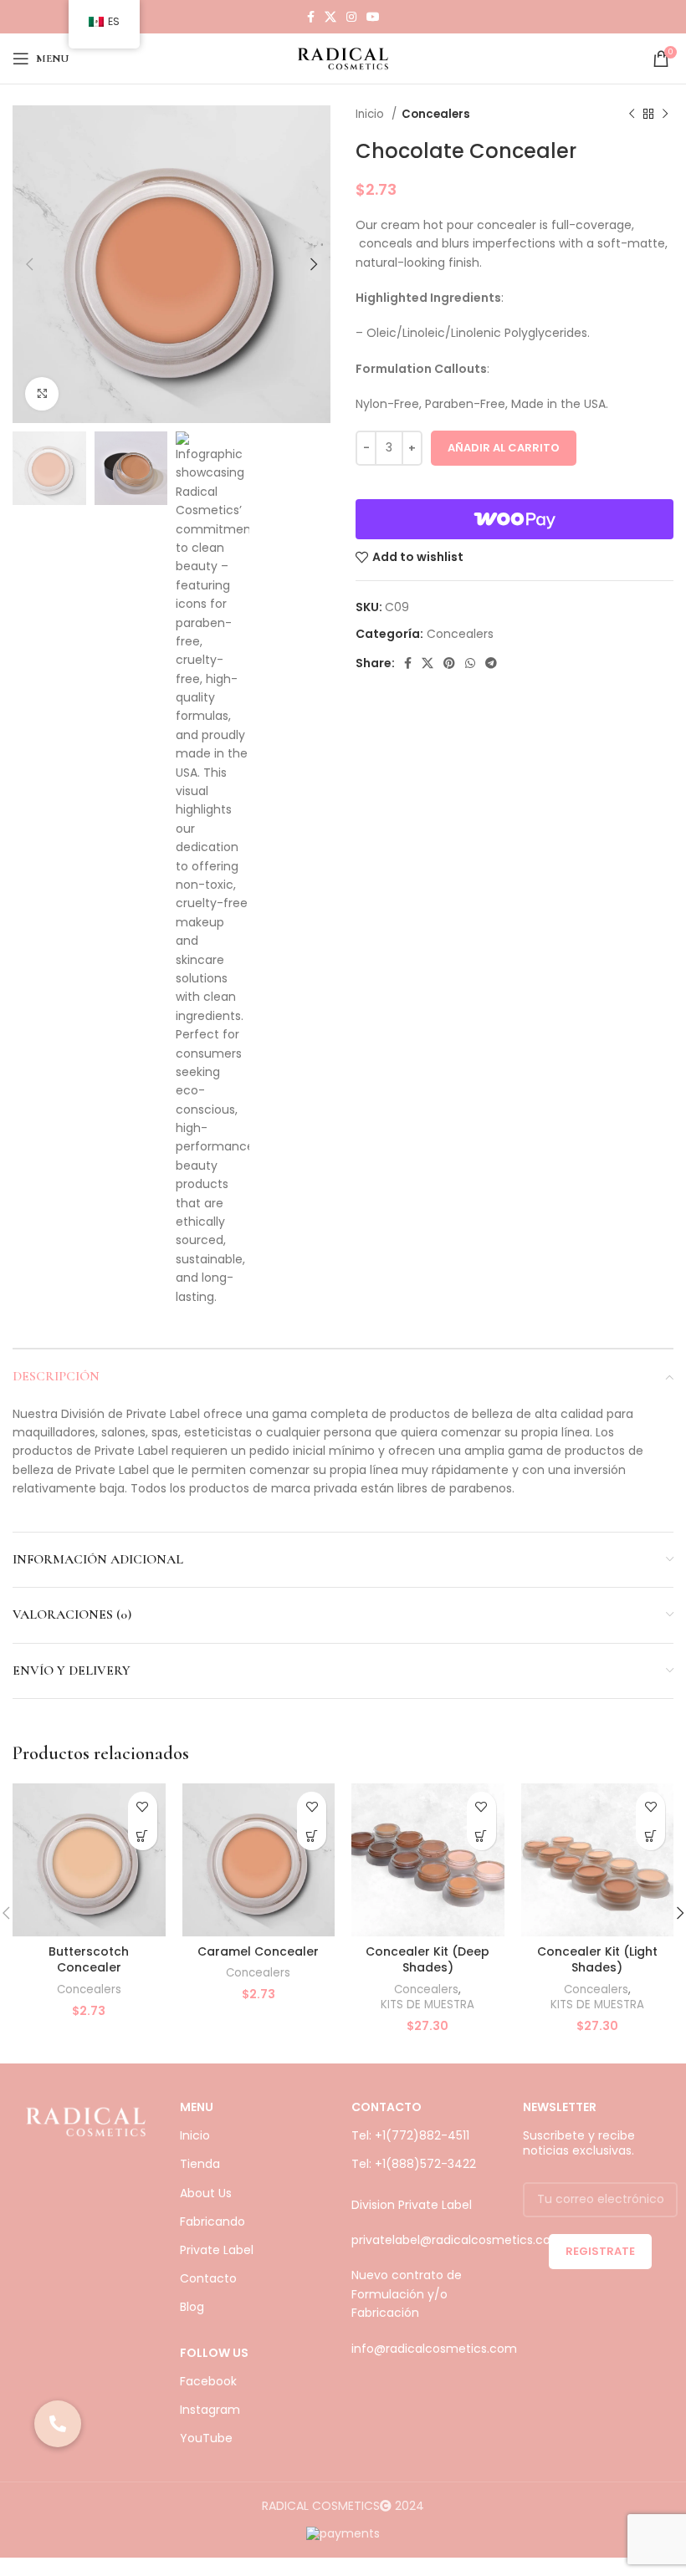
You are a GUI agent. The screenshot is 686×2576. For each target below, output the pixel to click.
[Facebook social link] (311, 17)
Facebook (208, 2381)
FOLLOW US (214, 2353)
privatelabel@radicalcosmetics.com (457, 2240)
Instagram (210, 2410)
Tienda (200, 2164)
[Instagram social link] (351, 17)
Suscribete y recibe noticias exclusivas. (579, 2143)
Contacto (208, 2278)
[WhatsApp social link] (470, 663)
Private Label (217, 2250)
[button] (143, 1836)
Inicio (371, 114)
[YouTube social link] (373, 17)
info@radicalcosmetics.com (434, 2349)
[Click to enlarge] (42, 394)
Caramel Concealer (258, 1951)
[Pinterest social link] (449, 663)
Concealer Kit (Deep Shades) (427, 1960)
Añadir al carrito (504, 448)
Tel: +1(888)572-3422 (414, 2164)
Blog (192, 2307)
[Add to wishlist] (143, 1806)
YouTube (206, 2438)
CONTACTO (387, 2107)
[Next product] (665, 115)
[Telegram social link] (491, 663)
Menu (197, 2107)
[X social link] (330, 17)
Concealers (436, 114)
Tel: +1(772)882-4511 (410, 2135)
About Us (206, 2193)
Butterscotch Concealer (89, 1960)
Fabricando (212, 2221)
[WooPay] (514, 519)
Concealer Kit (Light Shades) (597, 1960)
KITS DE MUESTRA (427, 2005)
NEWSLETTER (560, 2107)
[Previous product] (632, 115)
